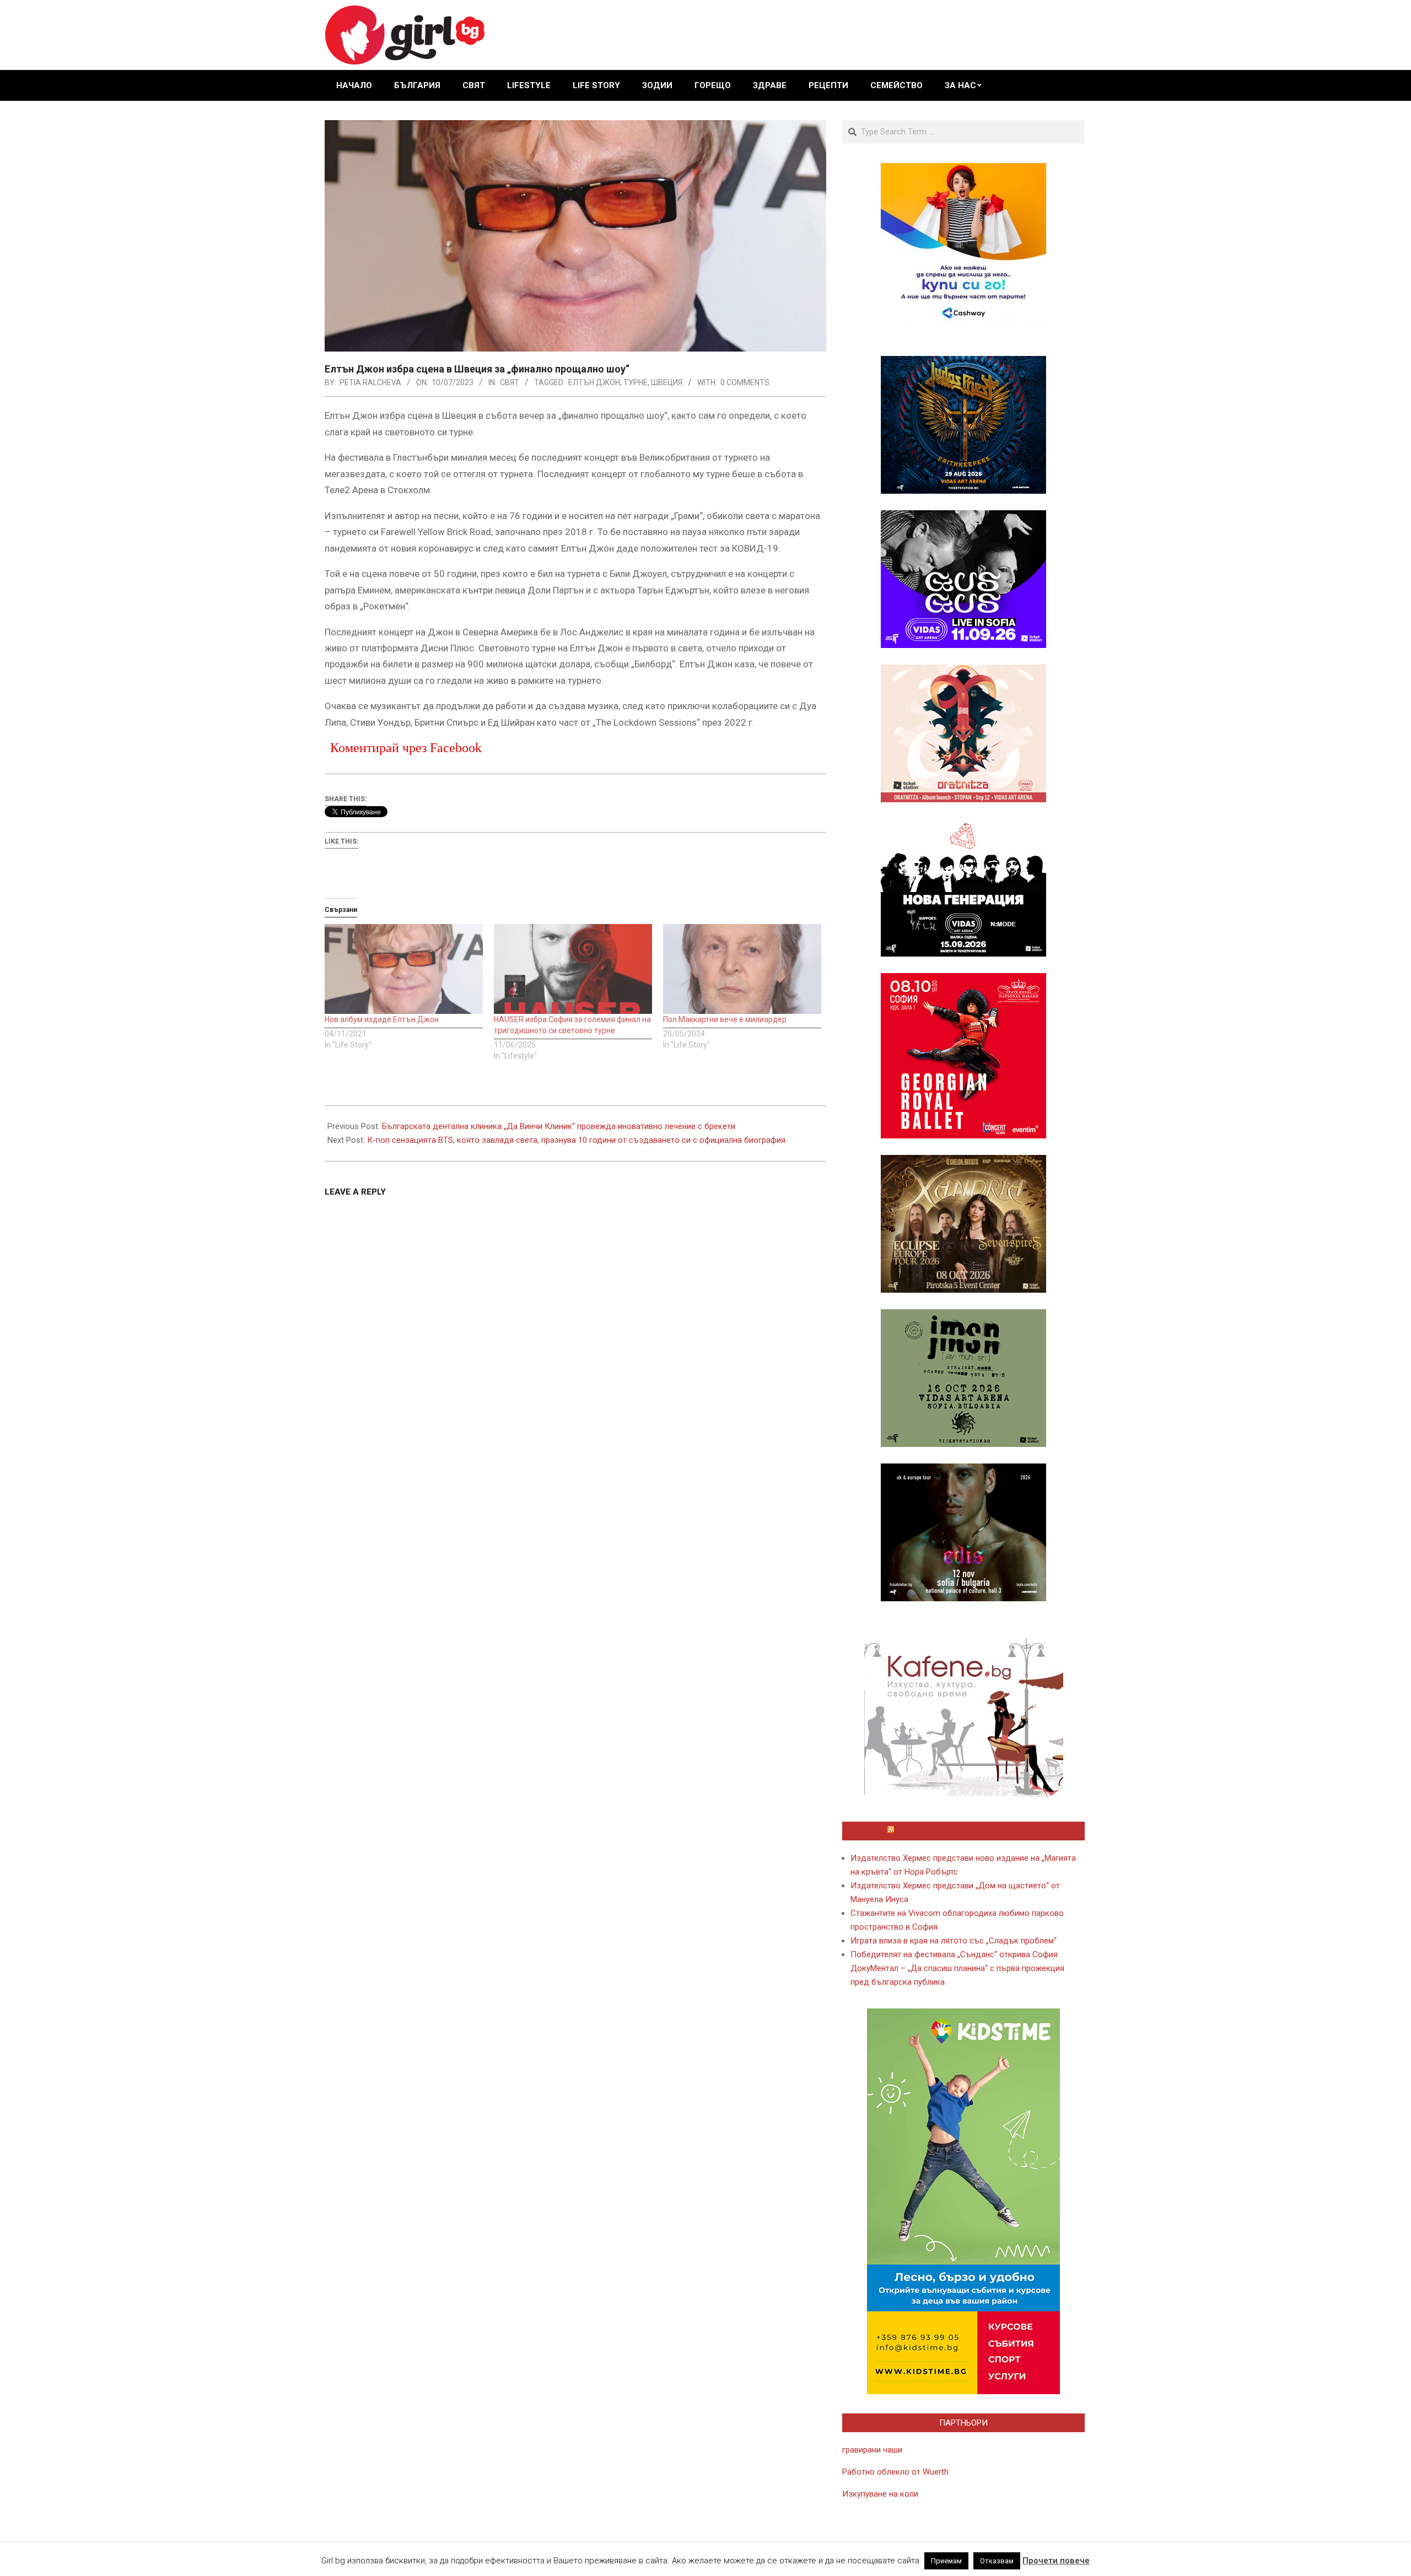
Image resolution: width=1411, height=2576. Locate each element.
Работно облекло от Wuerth (895, 2472)
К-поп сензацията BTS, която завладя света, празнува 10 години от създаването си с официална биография (576, 1140)
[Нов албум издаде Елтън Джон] (404, 969)
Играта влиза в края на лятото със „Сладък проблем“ (954, 1941)
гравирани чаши (872, 2450)
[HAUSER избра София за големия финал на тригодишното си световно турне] (573, 969)
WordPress (779, 2558)
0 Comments (745, 382)
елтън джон (594, 382)
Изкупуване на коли (880, 2494)
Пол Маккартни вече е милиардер (725, 1019)
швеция (667, 382)
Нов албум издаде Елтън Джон (382, 1019)
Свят (510, 382)
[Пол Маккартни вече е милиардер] (742, 969)
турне (636, 382)
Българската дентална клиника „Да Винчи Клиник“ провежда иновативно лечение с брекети (559, 1126)
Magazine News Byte (693, 2558)
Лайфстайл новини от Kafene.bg (968, 1831)
